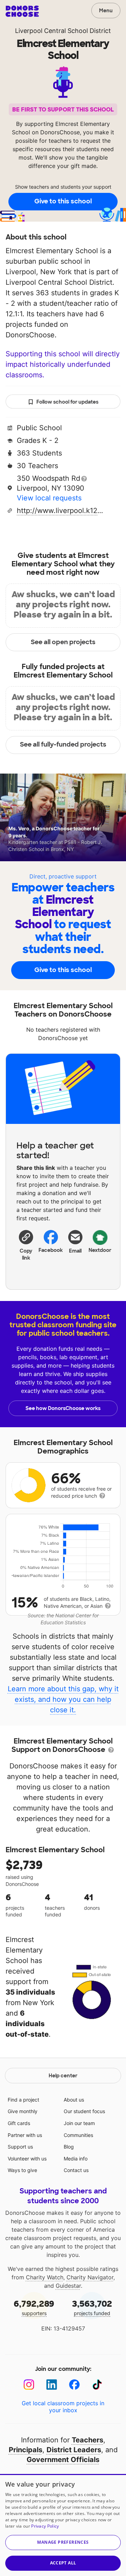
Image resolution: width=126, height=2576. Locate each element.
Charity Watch (45, 2277)
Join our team (79, 2123)
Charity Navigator (90, 2277)
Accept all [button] (63, 2563)
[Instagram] (29, 2385)
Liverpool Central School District (63, 31)
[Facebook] (74, 2385)
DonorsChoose (22, 11)
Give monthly (23, 2111)
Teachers (87, 2440)
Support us (20, 2147)
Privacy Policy (45, 2526)
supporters (34, 2307)
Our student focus (84, 2111)
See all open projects (63, 642)
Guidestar (68, 2286)
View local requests (49, 498)
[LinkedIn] (52, 2385)
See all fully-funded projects (63, 744)
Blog (69, 2147)
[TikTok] (97, 2385)
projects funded (92, 2307)
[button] (26, 1245)
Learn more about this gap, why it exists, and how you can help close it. (63, 1699)
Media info (76, 2159)
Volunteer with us (27, 2159)
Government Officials (63, 2460)
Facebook (51, 1250)
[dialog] (63, 2525)
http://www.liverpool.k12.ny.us (61, 511)
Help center (63, 2076)
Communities (78, 2135)
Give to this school (63, 201)
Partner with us (25, 2135)
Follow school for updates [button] (67, 402)
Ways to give (22, 2170)
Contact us (76, 2170)
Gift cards (19, 2123)
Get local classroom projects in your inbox (63, 2407)
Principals (26, 2450)
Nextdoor (100, 1250)
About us (74, 2100)
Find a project (23, 2100)
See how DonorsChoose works (63, 1408)
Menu (106, 11)
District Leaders (74, 2450)
